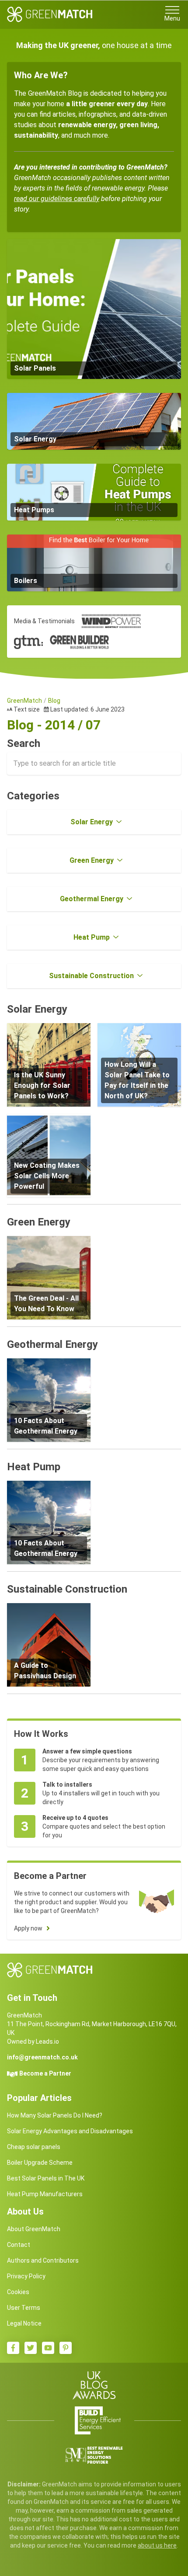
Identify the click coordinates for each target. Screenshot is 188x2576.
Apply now (28, 1928)
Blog (54, 701)
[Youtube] (48, 2348)
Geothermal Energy (92, 899)
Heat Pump (92, 937)
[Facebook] (13, 2348)
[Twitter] (31, 2348)
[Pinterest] (66, 2348)
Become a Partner (45, 2073)
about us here (157, 2545)
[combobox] (94, 764)
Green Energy (92, 860)
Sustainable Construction (91, 976)
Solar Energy (92, 822)
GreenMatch (24, 701)
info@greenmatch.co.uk (42, 2057)
